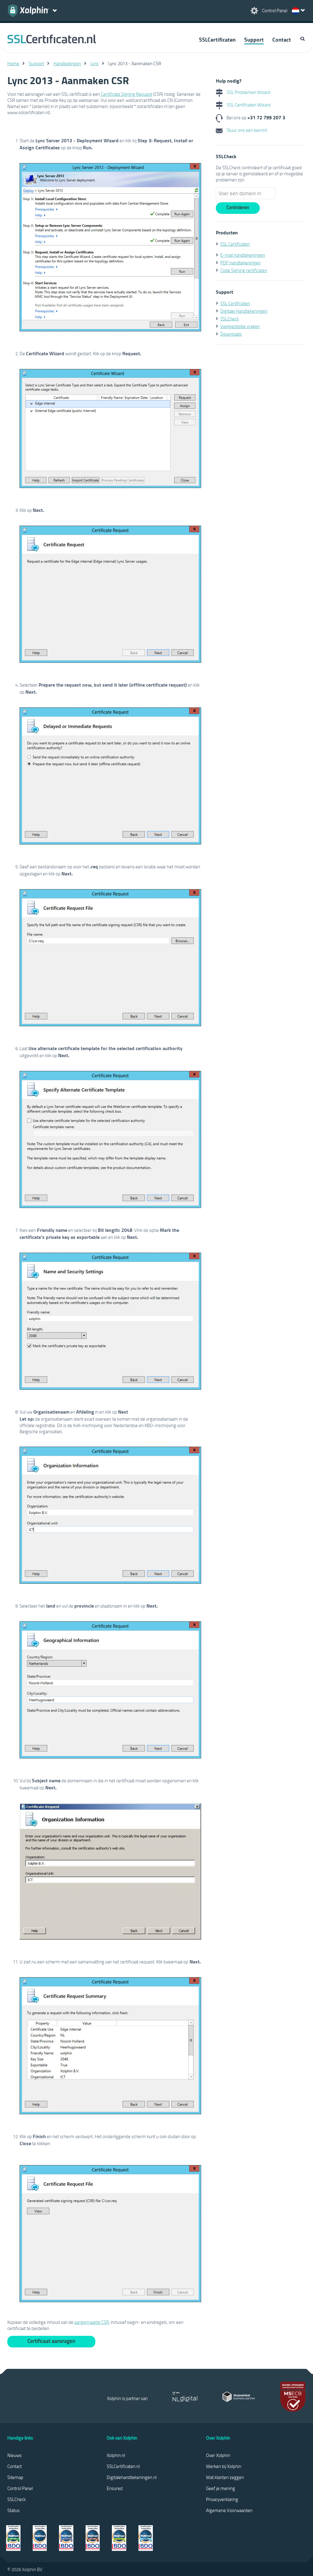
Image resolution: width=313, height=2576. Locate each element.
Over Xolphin (218, 2455)
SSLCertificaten (217, 39)
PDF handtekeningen (241, 263)
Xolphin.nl (116, 2455)
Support (254, 39)
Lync (95, 63)
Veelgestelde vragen (240, 326)
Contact (282, 39)
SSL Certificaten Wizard (248, 105)
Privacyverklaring (222, 2499)
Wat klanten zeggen (225, 2477)
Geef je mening (221, 2488)
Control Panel (20, 2488)
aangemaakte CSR (92, 2322)
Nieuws (15, 2455)
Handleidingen (67, 63)
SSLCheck (230, 319)
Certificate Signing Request (126, 94)
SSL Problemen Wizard (248, 92)
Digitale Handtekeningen (244, 311)
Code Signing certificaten (244, 270)
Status (13, 2510)
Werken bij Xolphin (224, 2466)
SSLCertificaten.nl (123, 2466)
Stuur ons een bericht (246, 130)
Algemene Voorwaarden (229, 2510)
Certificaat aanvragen (51, 2341)
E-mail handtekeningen (243, 255)
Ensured (115, 2488)
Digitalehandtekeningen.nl (132, 2477)
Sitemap (15, 2477)
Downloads (231, 334)
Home (13, 63)
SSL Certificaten (235, 244)
